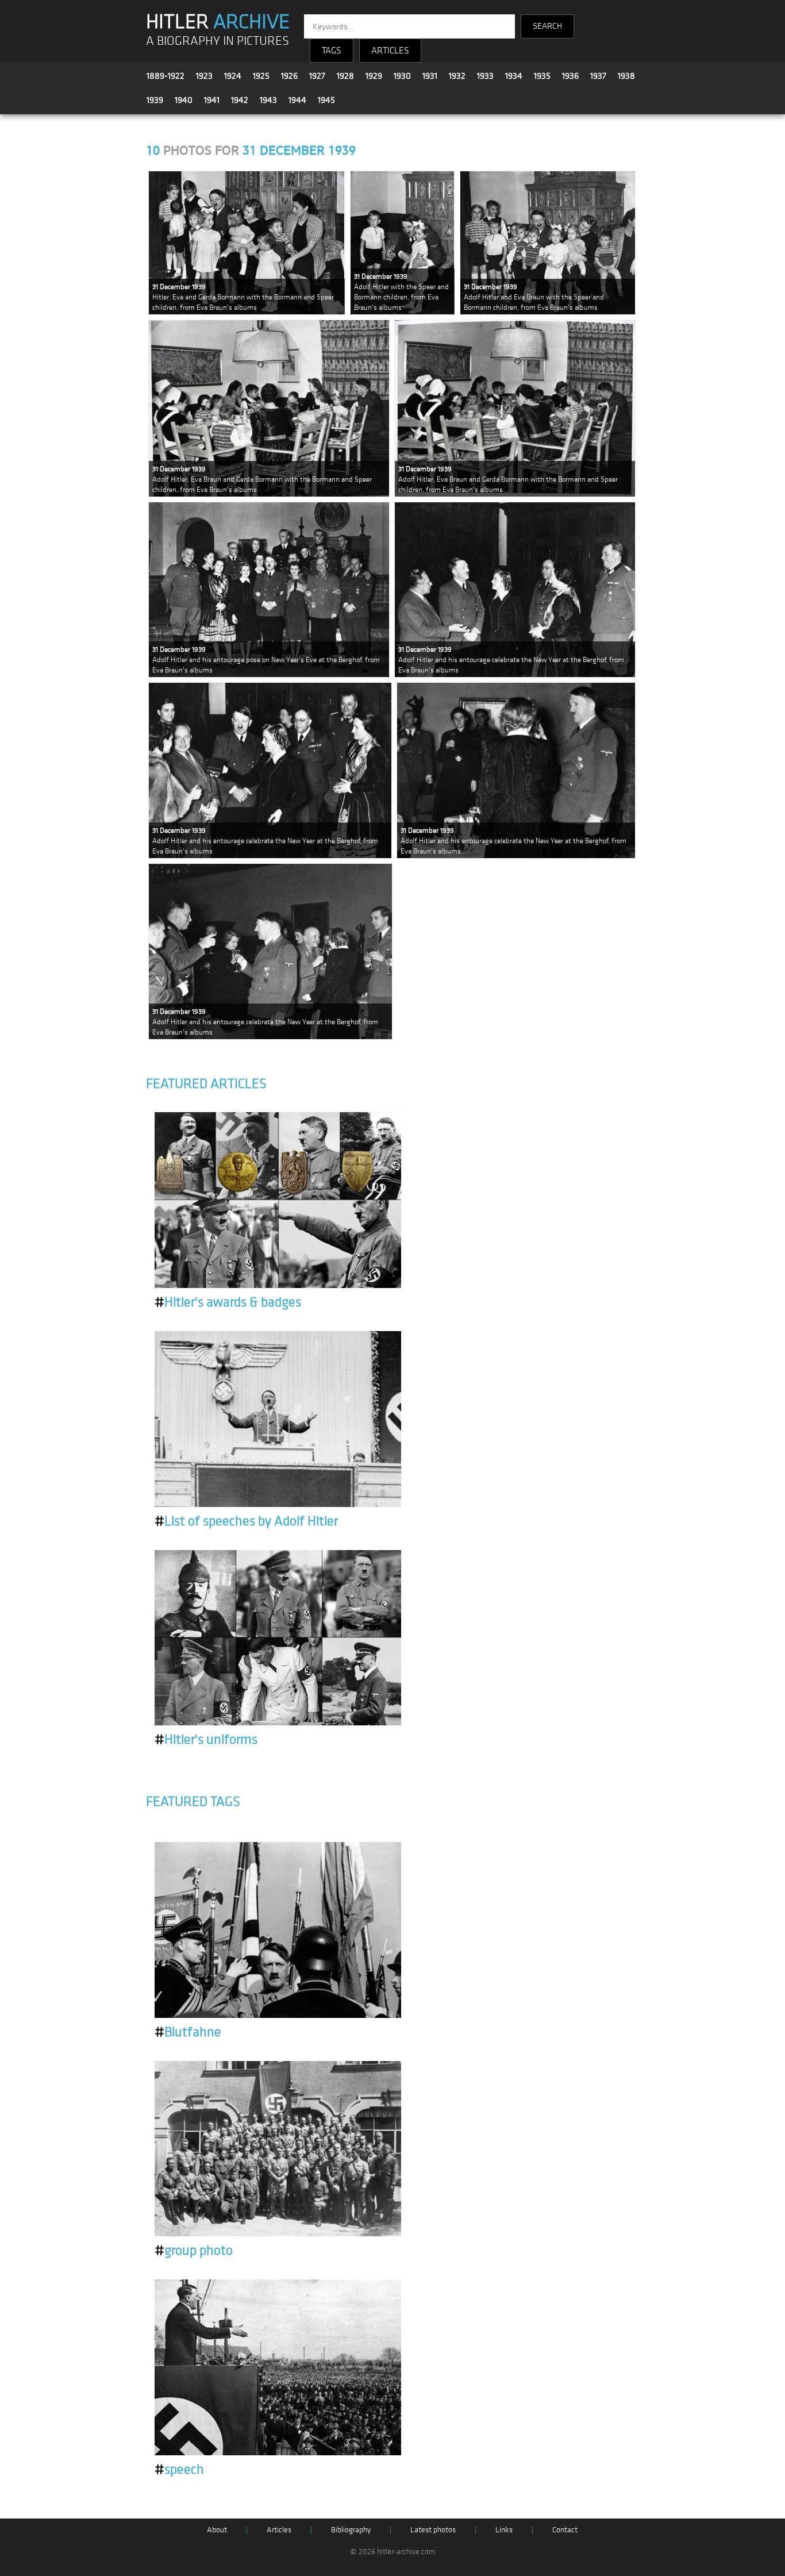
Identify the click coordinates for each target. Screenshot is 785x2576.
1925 (261, 76)
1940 (184, 100)
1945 (326, 100)
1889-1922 (166, 76)
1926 (289, 76)
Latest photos (433, 2530)
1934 (514, 76)
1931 (430, 76)
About (217, 2530)
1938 (626, 76)
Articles (279, 2530)
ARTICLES (390, 51)
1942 (240, 100)
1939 (155, 100)
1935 (542, 76)
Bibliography (351, 2530)
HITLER (218, 22)
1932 (457, 76)
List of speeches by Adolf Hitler (246, 1521)
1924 (233, 76)
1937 (598, 76)
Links (504, 2530)
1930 (402, 76)
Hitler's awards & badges (228, 1302)
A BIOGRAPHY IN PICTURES (218, 41)
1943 (268, 100)
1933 (485, 76)
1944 (297, 100)
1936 (570, 76)
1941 (212, 100)
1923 (204, 76)
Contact (565, 2530)
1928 (345, 76)
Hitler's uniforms (206, 1740)
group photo (194, 2251)
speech (179, 2470)
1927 (317, 76)
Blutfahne (188, 2032)
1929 (374, 76)
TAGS (332, 51)
